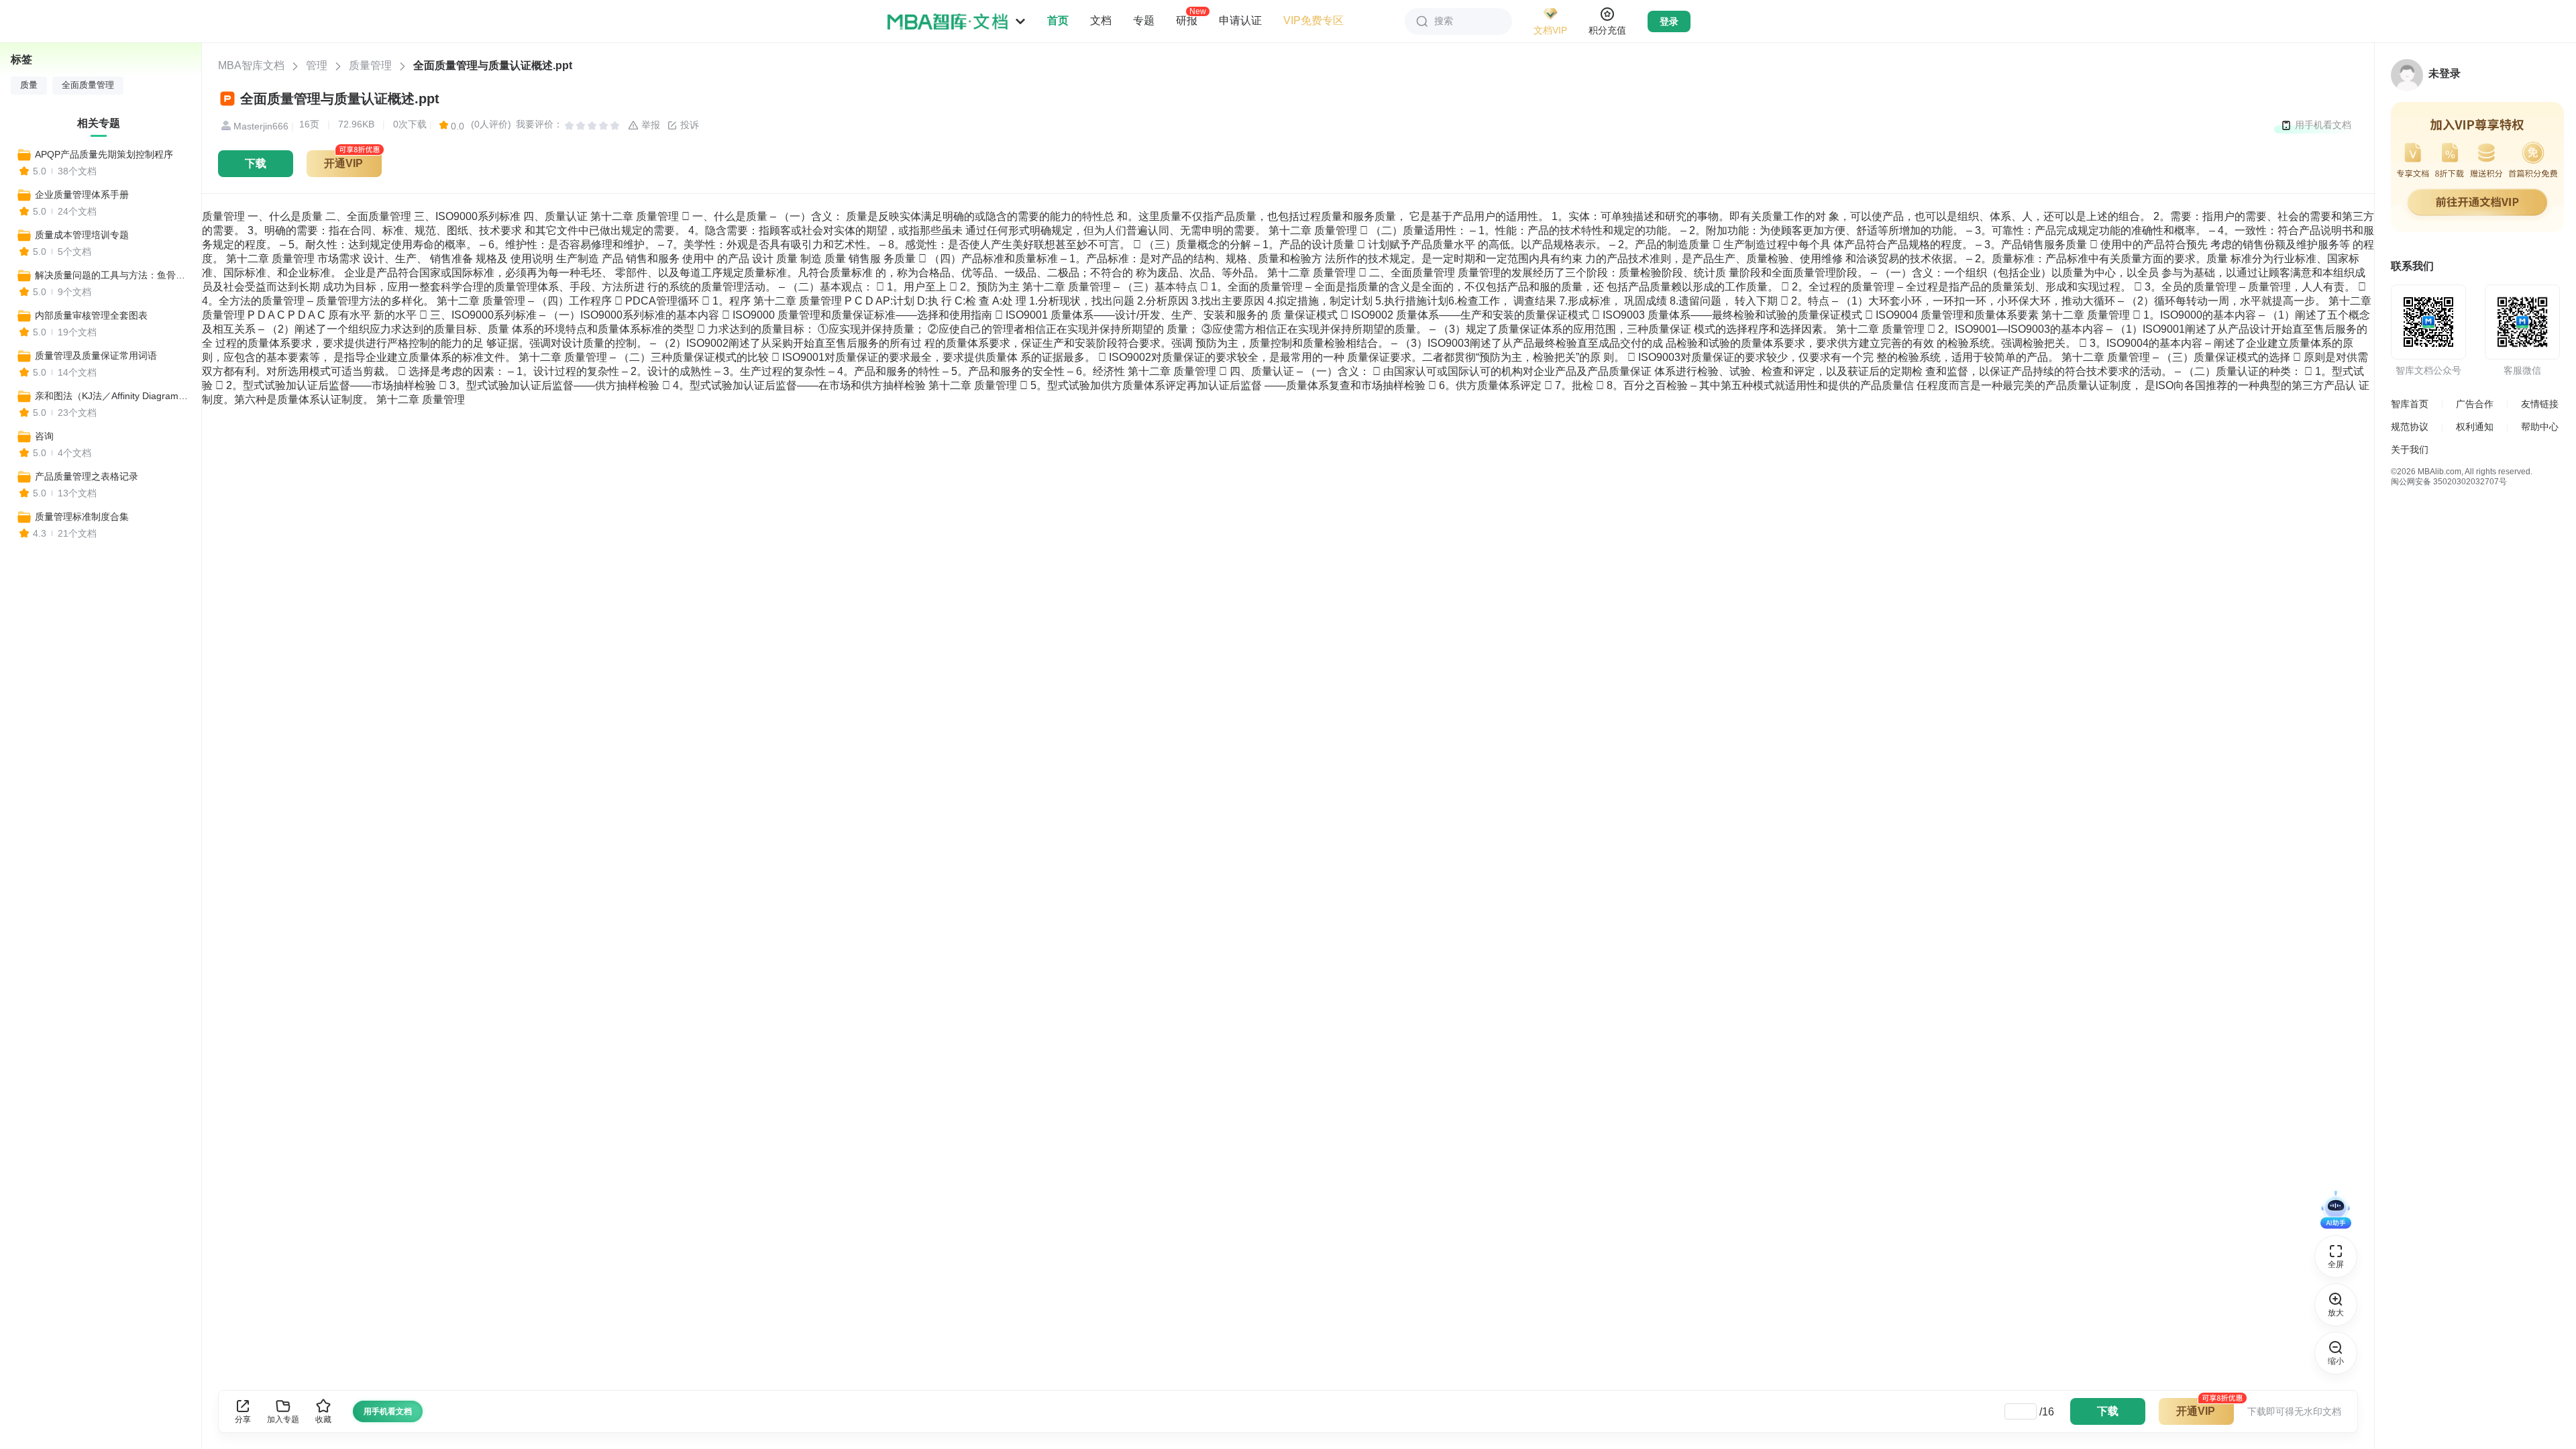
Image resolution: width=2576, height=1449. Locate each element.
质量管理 (370, 65)
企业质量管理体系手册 (82, 195)
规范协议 (2410, 427)
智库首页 (2410, 404)
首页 (1058, 20)
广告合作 (2475, 404)
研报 (1187, 20)
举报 (649, 125)
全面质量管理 (88, 85)
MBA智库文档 (251, 65)
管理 (317, 65)
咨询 (44, 436)
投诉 (688, 125)
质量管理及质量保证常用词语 (96, 356)
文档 (1101, 20)
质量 (29, 85)
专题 (1144, 20)
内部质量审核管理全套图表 (91, 315)
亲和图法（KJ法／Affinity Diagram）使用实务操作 (112, 396)
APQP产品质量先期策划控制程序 (104, 154)
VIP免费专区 (1313, 20)
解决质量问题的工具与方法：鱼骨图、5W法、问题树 (112, 275)
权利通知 (2475, 427)
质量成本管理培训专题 (82, 235)
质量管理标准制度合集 (82, 517)
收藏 (323, 1419)
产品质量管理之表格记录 (87, 476)
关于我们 (2410, 449)
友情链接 (2540, 404)
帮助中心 (2540, 427)
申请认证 (1240, 20)
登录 (1669, 21)
